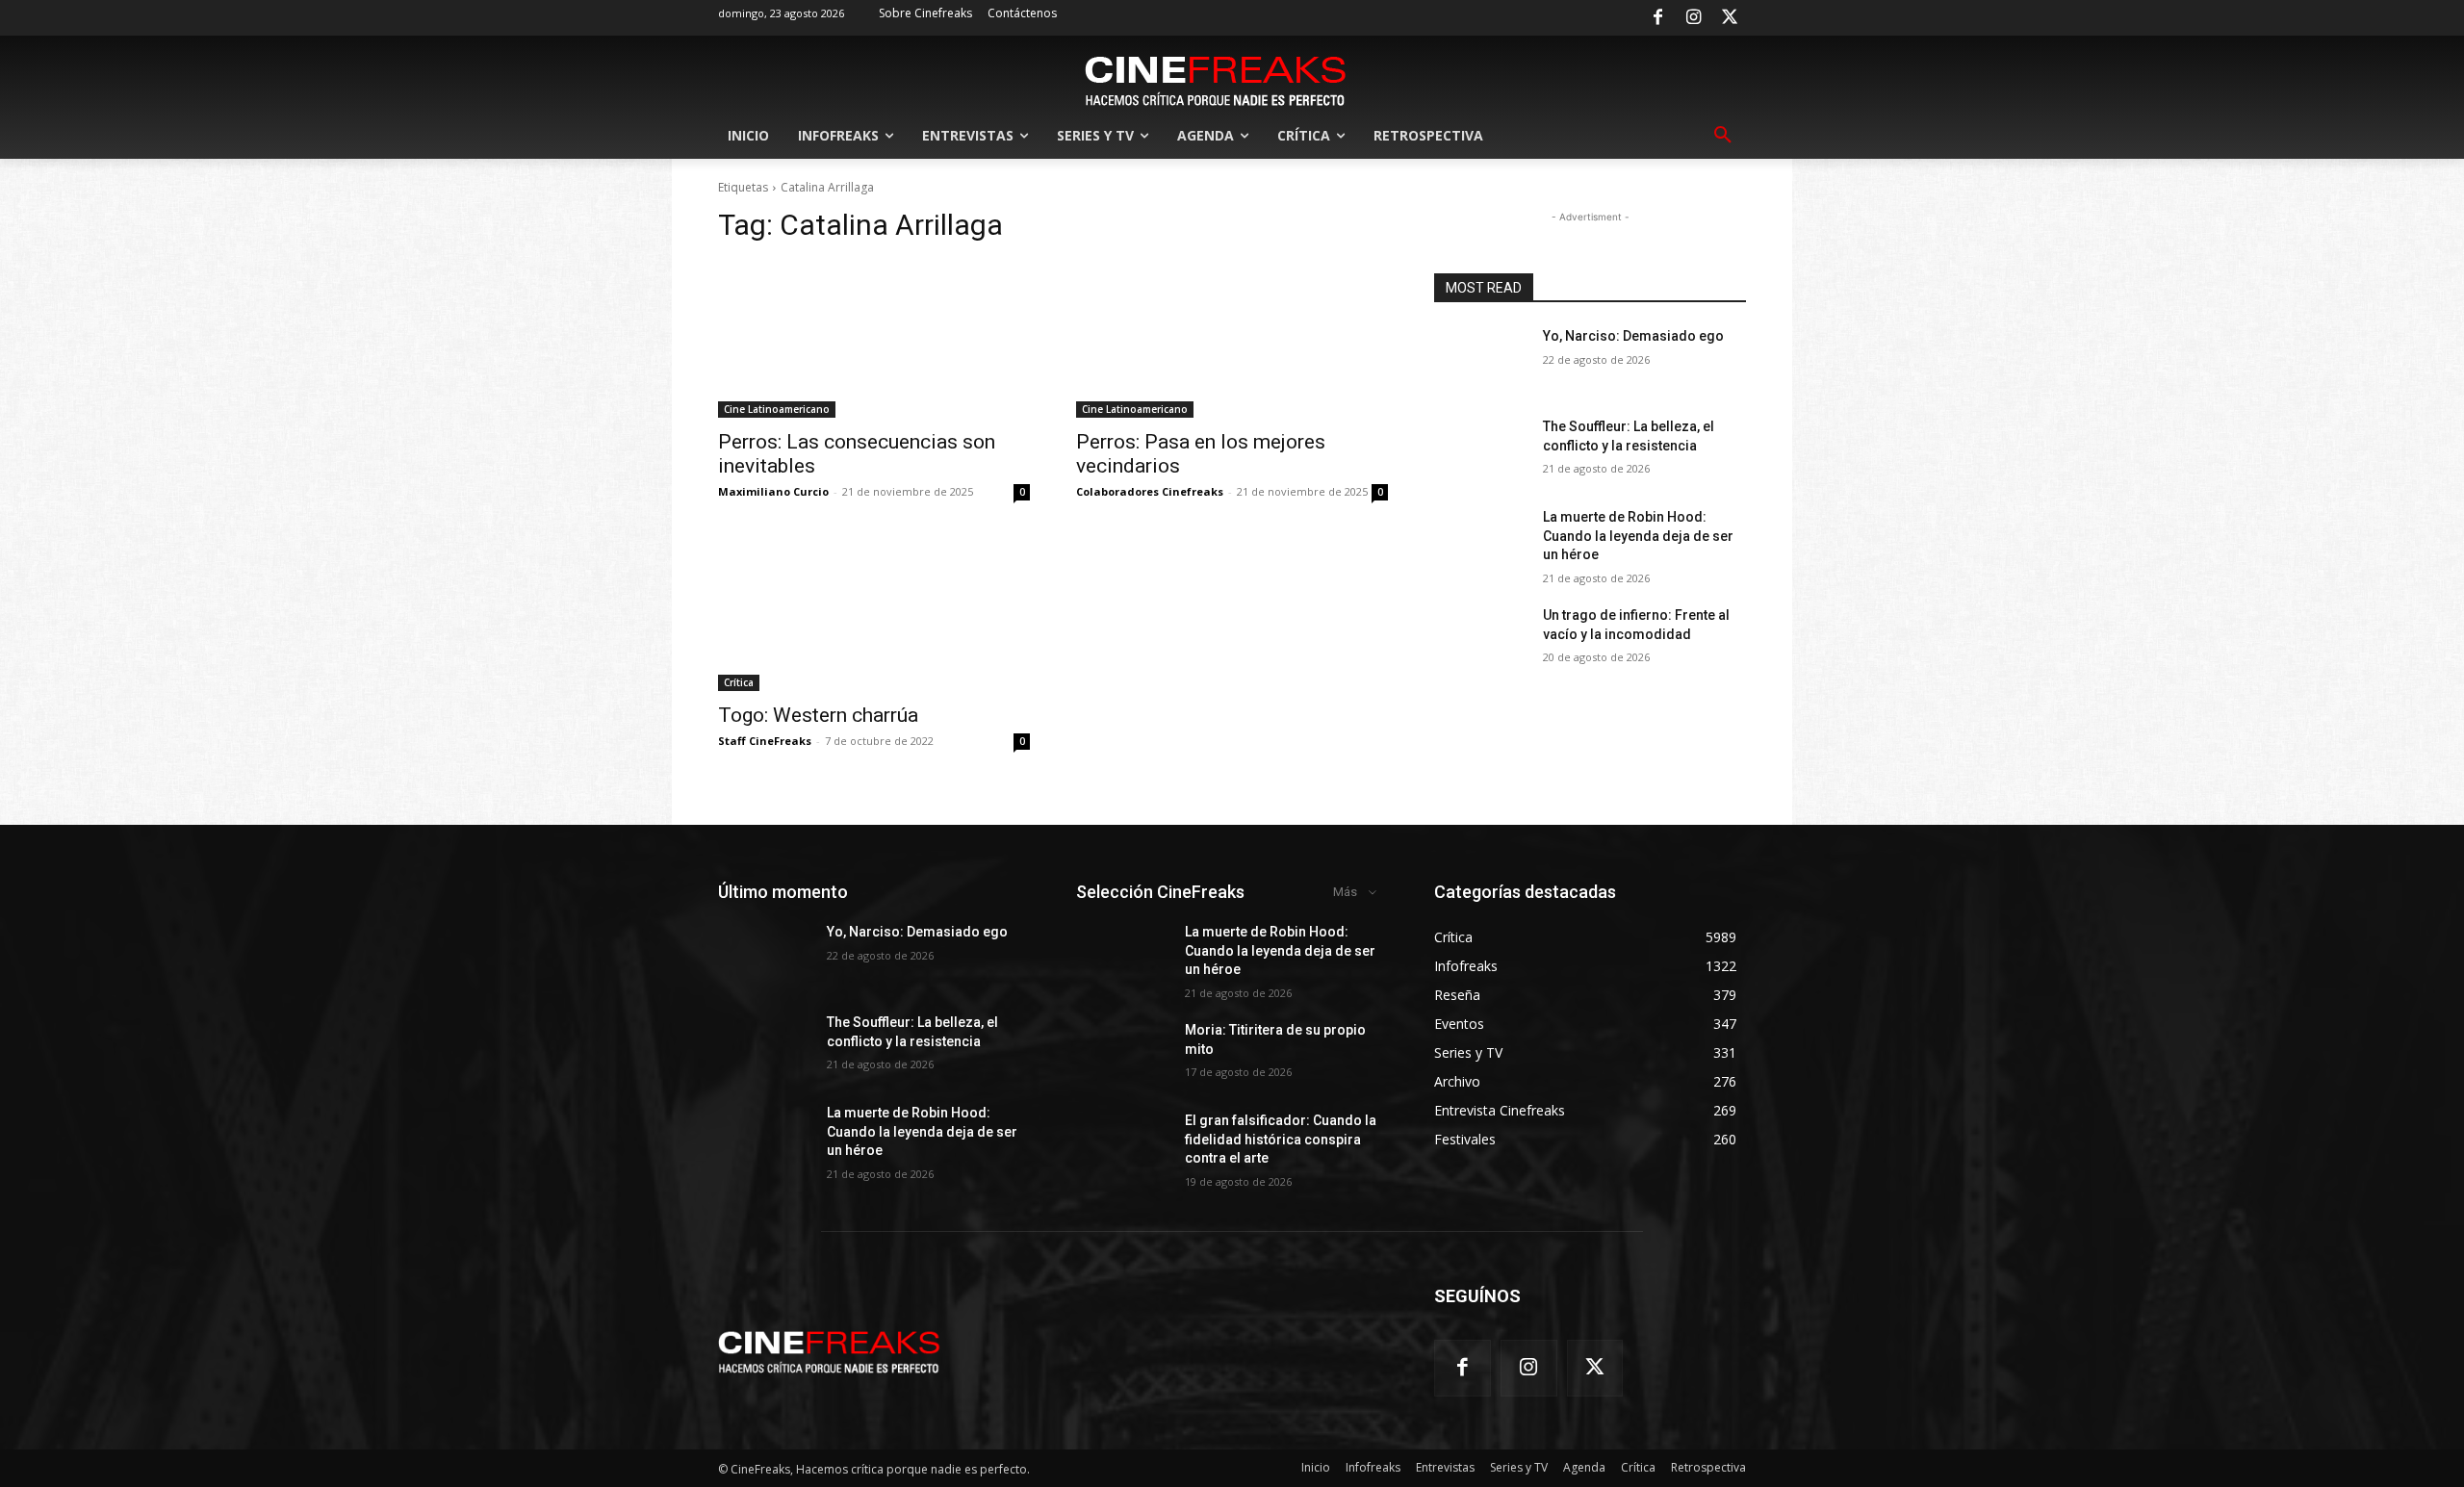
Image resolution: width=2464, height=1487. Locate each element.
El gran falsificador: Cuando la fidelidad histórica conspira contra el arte (1281, 1139)
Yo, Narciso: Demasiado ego (1633, 336)
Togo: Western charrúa (818, 715)
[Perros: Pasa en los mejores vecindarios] (1232, 340)
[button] (1723, 136)
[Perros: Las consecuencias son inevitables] (874, 340)
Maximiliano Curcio (773, 491)
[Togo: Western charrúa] (874, 613)
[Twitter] (1730, 18)
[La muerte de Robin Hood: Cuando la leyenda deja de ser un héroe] (1481, 541)
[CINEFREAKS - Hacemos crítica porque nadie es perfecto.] (1216, 79)
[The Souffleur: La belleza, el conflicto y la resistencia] (1481, 450)
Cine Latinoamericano (777, 409)
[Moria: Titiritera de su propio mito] (1123, 1054)
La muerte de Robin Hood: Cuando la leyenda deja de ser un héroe (1638, 536)
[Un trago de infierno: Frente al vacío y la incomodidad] (1481, 639)
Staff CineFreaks (765, 741)
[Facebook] (1657, 18)
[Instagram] (1694, 18)
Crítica (739, 682)
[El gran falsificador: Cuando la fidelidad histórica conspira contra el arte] (1123, 1144)
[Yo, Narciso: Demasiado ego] (1481, 360)
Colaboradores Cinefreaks (1150, 491)
